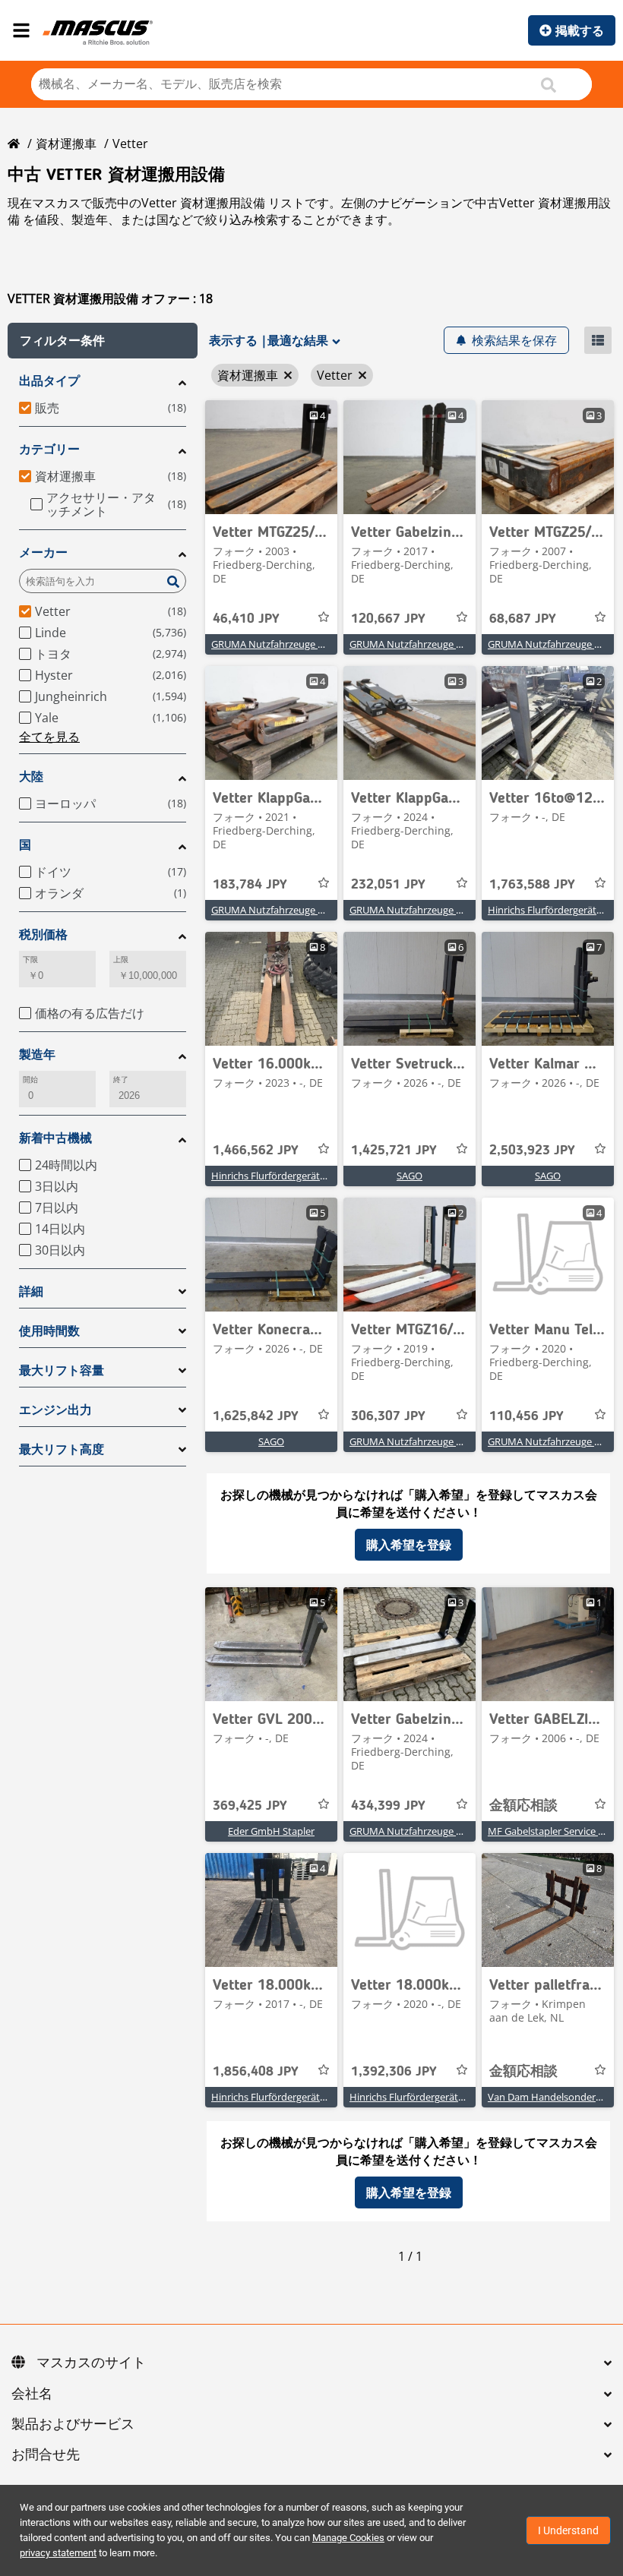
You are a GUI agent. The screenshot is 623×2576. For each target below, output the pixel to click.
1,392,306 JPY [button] (394, 2072)
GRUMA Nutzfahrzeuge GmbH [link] (279, 644)
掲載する (580, 30)
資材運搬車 (66, 144)
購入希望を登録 (409, 1545)
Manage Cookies (348, 2538)
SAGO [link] (410, 1176)
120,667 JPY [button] (388, 619)
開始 (30, 1080)
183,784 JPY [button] (250, 885)
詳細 (31, 1291)
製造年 (37, 1054)
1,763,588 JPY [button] (532, 885)
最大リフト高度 (62, 1449)
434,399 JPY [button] (388, 1806)
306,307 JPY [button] (388, 1416)
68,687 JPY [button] (523, 619)
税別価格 (43, 934)
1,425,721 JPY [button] (394, 1151)
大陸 (31, 777)
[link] (271, 457)
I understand (568, 2530)
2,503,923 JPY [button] (532, 1151)
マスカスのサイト (91, 2363)
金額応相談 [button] (523, 1806)
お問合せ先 (46, 2455)
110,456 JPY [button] (527, 1416)
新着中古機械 (55, 1138)
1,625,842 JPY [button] (256, 1416)
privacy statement (58, 2553)
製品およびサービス (73, 2425)
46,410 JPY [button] (246, 619)
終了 (121, 1080)
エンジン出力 (55, 1410)
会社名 (32, 2394)
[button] (103, 341)
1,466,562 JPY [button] (256, 1151)
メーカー (43, 552)
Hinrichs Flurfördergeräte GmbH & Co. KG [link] (305, 1176)
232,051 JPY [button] (388, 885)
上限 (121, 960)
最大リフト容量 (62, 1370)
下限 (30, 960)
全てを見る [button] (49, 737)
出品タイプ (49, 381)
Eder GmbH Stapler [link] (271, 1831)
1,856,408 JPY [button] (256, 2072)
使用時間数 (49, 1331)
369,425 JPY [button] (250, 1806)
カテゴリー (49, 449)
